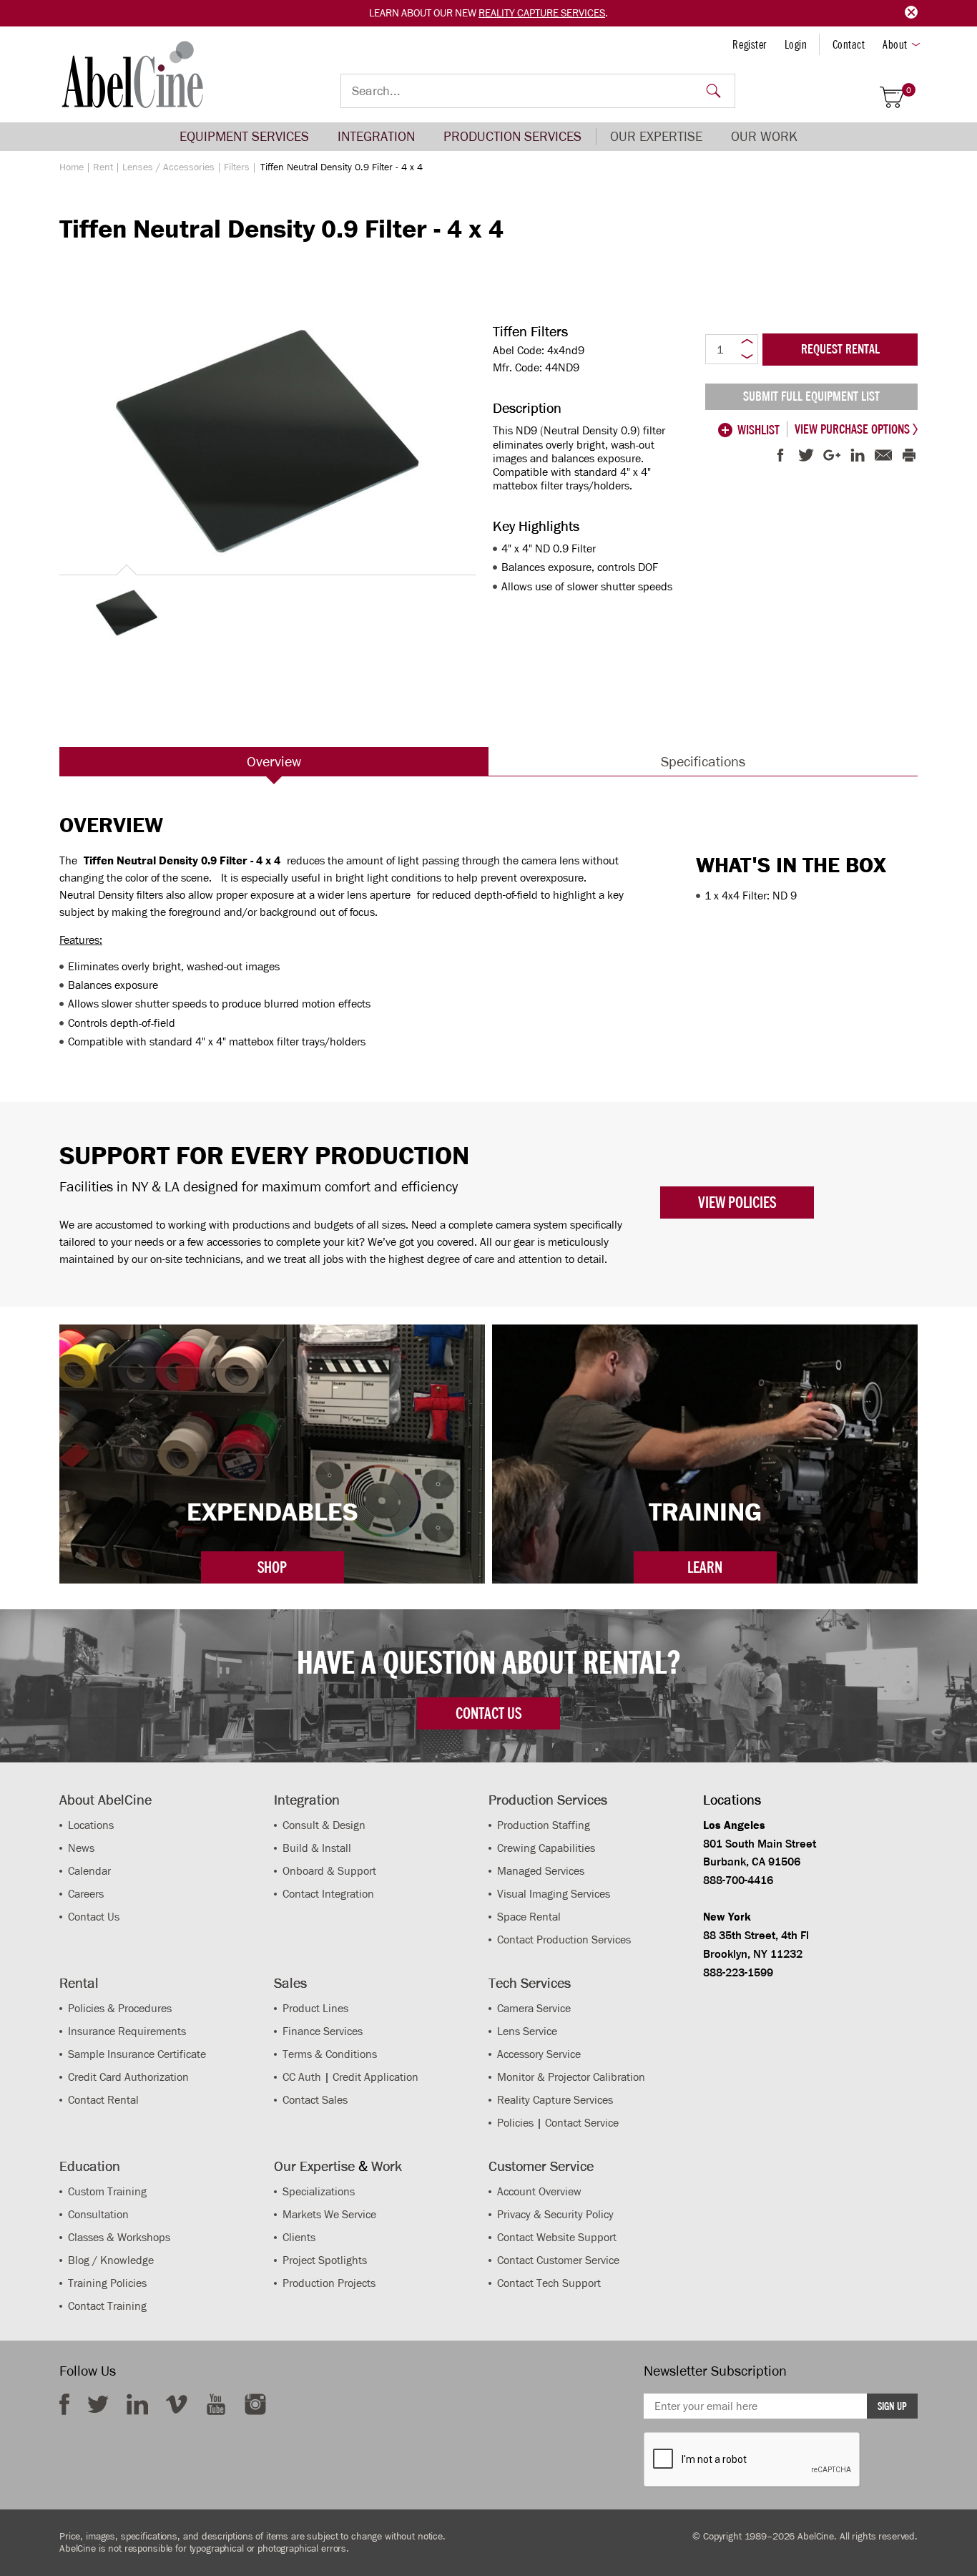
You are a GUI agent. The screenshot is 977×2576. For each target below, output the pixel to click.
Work (387, 2166)
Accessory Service (539, 2054)
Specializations (319, 2191)
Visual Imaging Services (554, 1894)
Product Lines (315, 2008)
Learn (705, 1567)
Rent (103, 167)
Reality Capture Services (542, 13)
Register (749, 44)
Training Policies (107, 2283)
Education (90, 2166)
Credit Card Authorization (128, 2077)
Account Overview (539, 2191)
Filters (237, 167)
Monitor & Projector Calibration (571, 2077)
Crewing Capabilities (546, 1848)
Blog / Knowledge (111, 2260)
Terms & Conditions (330, 2054)
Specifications (703, 761)
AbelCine (133, 74)
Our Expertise (656, 136)
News (81, 1848)
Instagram (255, 2404)
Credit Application (375, 2077)
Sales (290, 1983)
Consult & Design (324, 1825)
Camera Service (534, 2008)
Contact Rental (103, 2100)
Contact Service (582, 2123)
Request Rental (840, 349)
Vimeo (177, 2404)
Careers (86, 1894)
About (895, 44)
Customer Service (541, 2166)
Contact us (488, 1713)
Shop (272, 1567)
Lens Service (527, 2031)
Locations (91, 1825)
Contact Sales (315, 2100)
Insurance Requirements (127, 2031)
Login (796, 44)
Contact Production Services (564, 1940)
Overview (274, 761)
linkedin (137, 2404)
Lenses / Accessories (168, 167)
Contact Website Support (557, 2237)
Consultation (98, 2214)
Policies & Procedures (120, 2008)
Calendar (89, 1871)
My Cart (909, 91)
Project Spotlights (325, 2260)
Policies (515, 2123)
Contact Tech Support (549, 2283)
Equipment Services (244, 136)
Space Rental (529, 1917)
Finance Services (323, 2031)
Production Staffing (544, 1825)
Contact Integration (328, 1894)
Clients (299, 2237)
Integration (376, 136)
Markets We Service (329, 2214)
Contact (849, 44)
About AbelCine (105, 1800)
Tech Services (530, 1983)
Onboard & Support (329, 1871)
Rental (79, 1983)
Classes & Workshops (119, 2237)
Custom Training (107, 2191)
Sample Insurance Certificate (137, 2054)
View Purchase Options (854, 429)
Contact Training (107, 2306)
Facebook (64, 2404)
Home (72, 167)
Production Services (512, 136)
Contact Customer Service (558, 2260)
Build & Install (317, 1848)
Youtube (216, 2404)
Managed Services (541, 1871)
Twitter (98, 2404)
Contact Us (94, 1917)
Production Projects (329, 2283)
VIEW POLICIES (737, 1202)
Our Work (764, 136)
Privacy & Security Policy (555, 2214)
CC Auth (302, 2077)
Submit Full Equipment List (811, 396)
